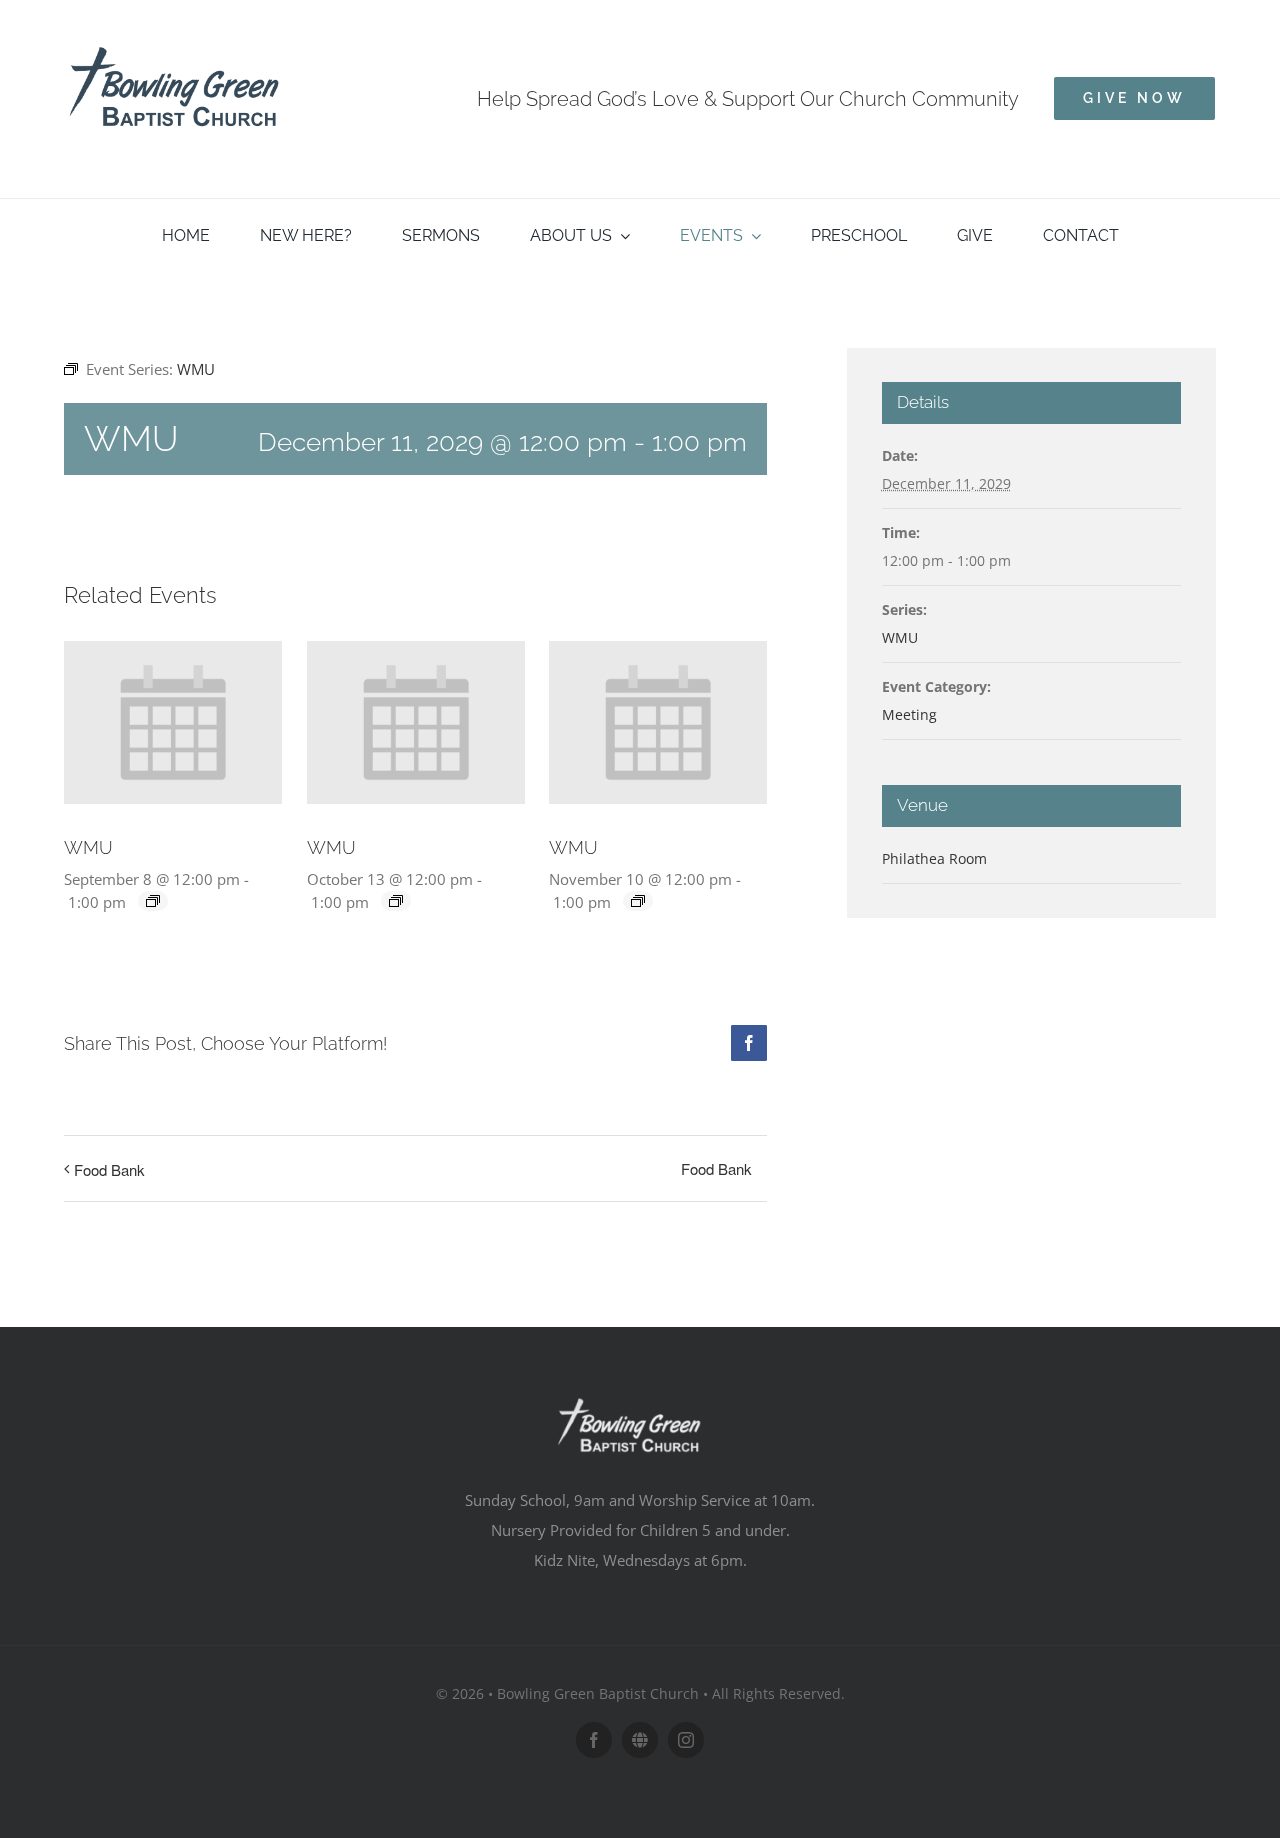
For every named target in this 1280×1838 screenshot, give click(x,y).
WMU (88, 847)
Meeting (909, 714)
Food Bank (109, 1169)
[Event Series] (153, 901)
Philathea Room (934, 858)
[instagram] (686, 1740)
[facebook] (594, 1740)
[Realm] (640, 1740)
